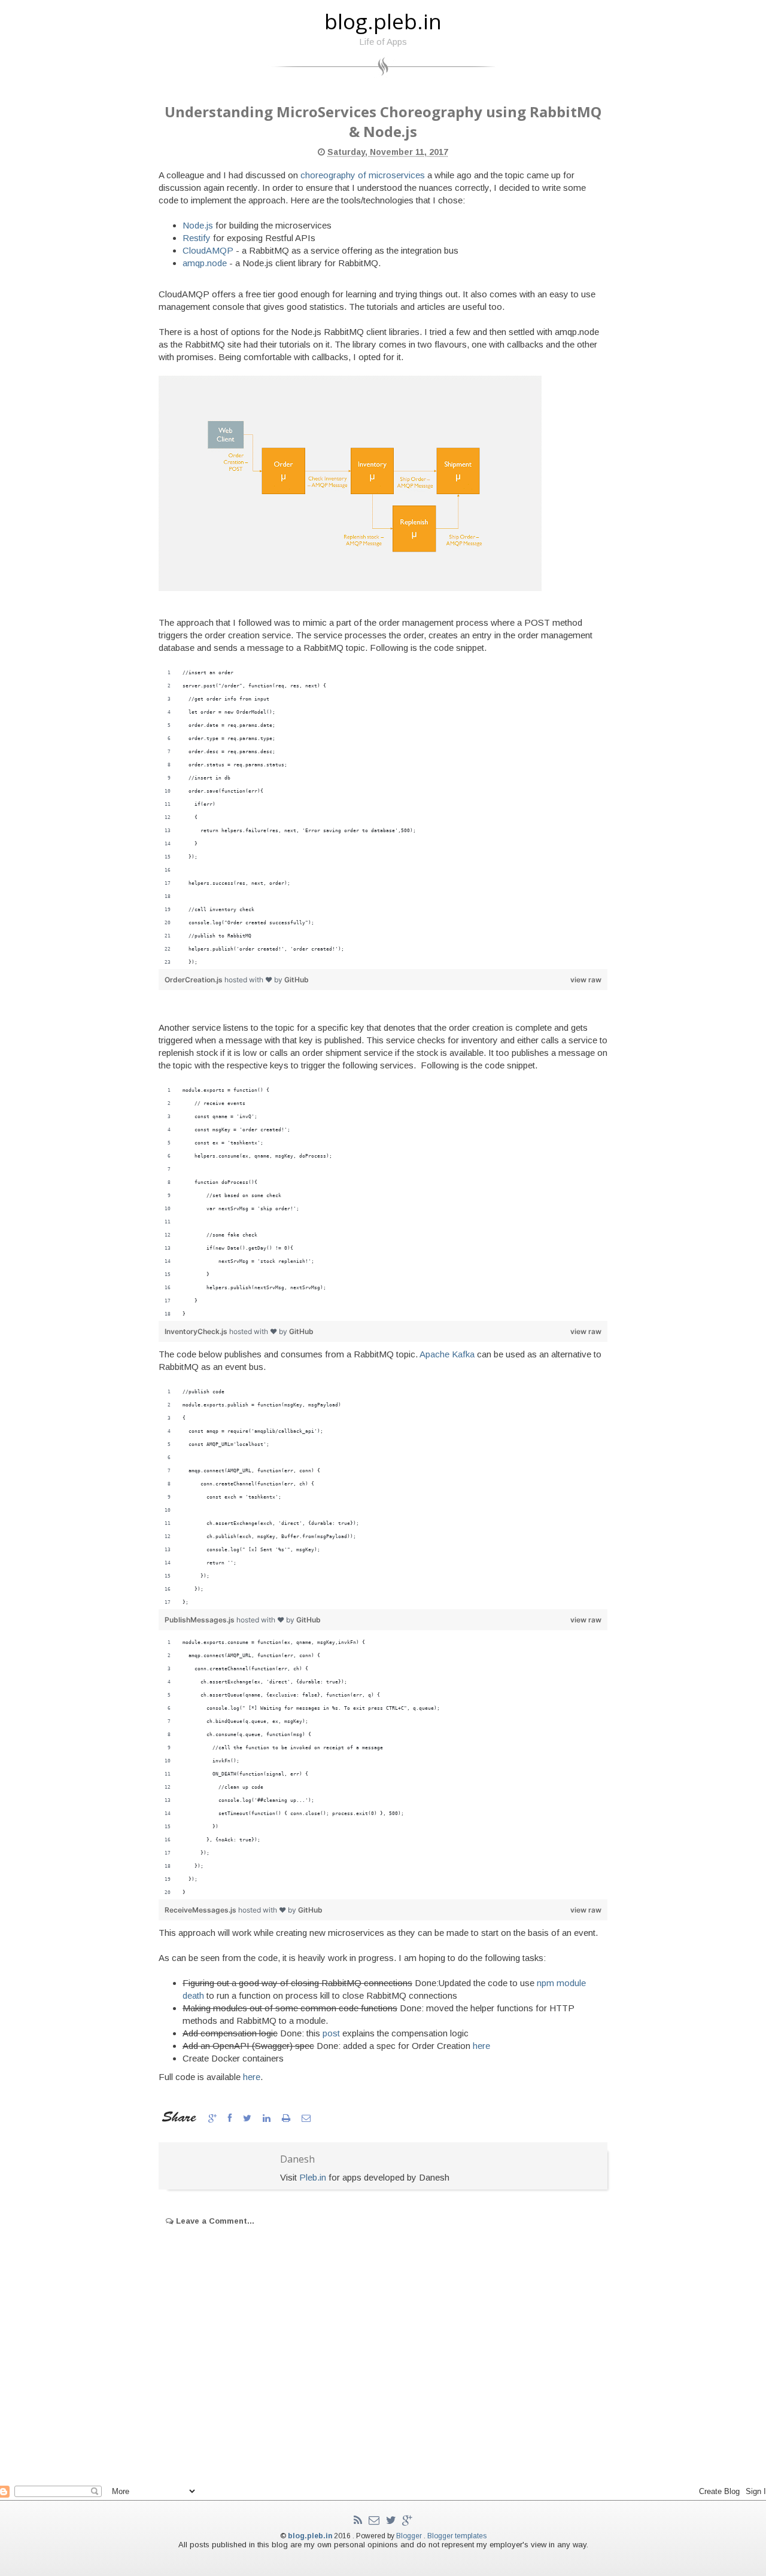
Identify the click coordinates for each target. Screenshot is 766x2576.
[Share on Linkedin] (268, 2118)
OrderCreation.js (194, 980)
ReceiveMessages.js (201, 1910)
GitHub (297, 980)
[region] (383, 818)
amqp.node (205, 263)
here (481, 2046)
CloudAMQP (208, 250)
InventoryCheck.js (197, 1331)
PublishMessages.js (200, 1620)
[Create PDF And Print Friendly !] (287, 2118)
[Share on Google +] (214, 2118)
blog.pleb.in (383, 21)
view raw (586, 980)
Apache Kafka (447, 1354)
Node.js (198, 225)
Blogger (410, 2536)
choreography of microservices (363, 175)
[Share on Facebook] (231, 2118)
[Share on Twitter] (248, 2118)
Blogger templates (457, 2536)
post (331, 2033)
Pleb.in (313, 2177)
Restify (197, 238)
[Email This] (306, 2118)
